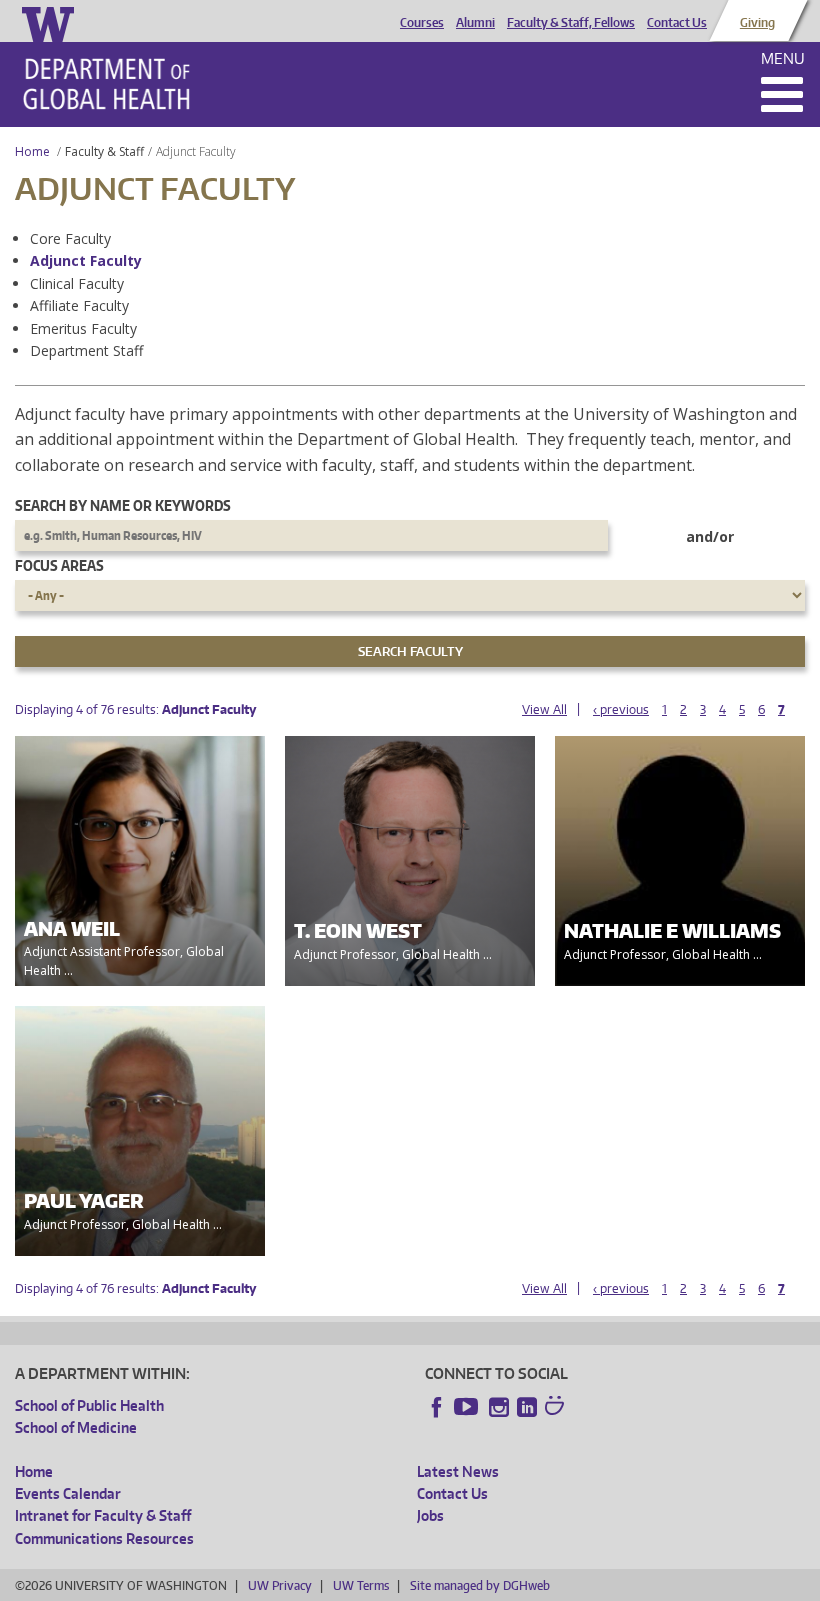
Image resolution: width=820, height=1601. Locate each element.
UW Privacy (280, 1585)
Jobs (430, 1515)
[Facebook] (437, 1407)
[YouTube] (468, 1407)
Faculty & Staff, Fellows (571, 23)
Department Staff (86, 350)
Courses (422, 23)
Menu (783, 58)
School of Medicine (76, 1427)
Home (32, 151)
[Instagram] (499, 1407)
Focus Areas (59, 565)
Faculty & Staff (104, 151)
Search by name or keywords (123, 505)
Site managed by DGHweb (480, 1585)
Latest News (458, 1471)
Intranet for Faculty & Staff (103, 1515)
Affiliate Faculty (79, 305)
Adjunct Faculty (86, 260)
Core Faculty (70, 238)
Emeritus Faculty (83, 328)
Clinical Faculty (77, 283)
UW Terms (361, 1585)
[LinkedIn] (527, 1407)
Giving (757, 23)
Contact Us (677, 23)
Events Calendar (68, 1493)
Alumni (475, 23)
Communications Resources (104, 1538)
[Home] (106, 84)
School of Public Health (89, 1405)
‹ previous (621, 709)
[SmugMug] (557, 1408)
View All (544, 709)
